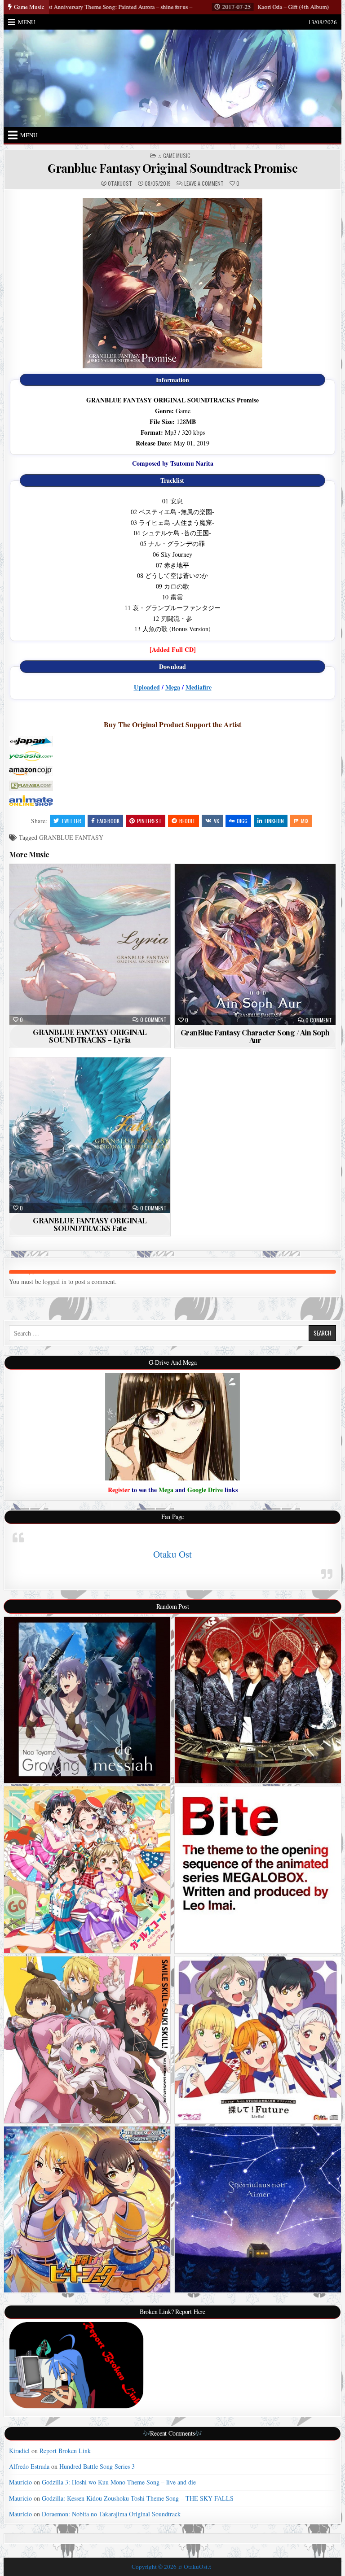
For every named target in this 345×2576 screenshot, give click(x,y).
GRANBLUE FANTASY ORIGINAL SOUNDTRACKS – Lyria (90, 1036)
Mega (173, 687)
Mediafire (199, 687)
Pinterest (149, 821)
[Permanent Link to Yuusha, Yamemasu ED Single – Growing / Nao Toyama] (87, 1700)
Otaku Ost (172, 1554)
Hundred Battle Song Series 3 (97, 2466)
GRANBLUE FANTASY (71, 837)
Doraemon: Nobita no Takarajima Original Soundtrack (111, 2514)
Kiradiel (19, 2451)
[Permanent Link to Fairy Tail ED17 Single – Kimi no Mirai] (258, 1700)
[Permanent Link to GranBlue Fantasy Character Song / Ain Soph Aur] (255, 945)
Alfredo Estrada (29, 2466)
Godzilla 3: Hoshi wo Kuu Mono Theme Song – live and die (119, 2482)
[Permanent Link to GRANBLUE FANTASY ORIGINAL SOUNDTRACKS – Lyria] (90, 944)
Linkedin (274, 821)
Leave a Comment (204, 183)
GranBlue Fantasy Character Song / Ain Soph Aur (255, 1036)
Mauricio (20, 2482)
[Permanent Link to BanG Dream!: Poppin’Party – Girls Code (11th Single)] (87, 1870)
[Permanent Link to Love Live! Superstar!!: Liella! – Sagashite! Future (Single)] (258, 2040)
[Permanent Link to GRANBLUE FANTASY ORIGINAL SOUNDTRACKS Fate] (90, 1135)
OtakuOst (120, 183)
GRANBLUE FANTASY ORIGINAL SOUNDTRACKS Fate (90, 1224)
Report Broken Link (65, 2451)
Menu (27, 22)
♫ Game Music (174, 156)
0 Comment (153, 1020)
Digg (242, 821)
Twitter (71, 821)
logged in (55, 1281)
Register (119, 1490)
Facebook (108, 821)
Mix (305, 821)
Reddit (187, 821)
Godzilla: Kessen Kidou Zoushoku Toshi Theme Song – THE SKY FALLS (138, 2498)
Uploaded (147, 687)
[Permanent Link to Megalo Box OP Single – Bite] (258, 1870)
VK (217, 821)
